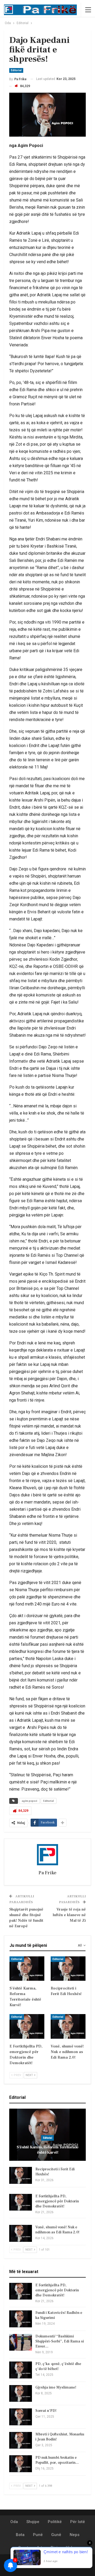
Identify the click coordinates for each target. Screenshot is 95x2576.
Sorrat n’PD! (46, 2411)
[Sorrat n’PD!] (21, 2417)
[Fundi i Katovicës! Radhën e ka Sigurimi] (21, 2319)
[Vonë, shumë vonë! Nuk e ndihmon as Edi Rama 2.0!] (68, 2026)
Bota (20, 2535)
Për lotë (78, 2522)
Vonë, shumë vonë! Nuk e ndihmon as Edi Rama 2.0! (57, 2230)
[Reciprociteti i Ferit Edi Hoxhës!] (68, 1969)
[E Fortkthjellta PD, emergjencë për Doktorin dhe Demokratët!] (27, 2026)
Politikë (55, 2522)
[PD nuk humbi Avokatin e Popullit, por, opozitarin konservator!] (21, 2464)
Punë (38, 2535)
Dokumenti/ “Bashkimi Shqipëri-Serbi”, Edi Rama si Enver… (60, 2341)
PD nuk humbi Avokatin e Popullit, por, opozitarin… (57, 2460)
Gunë (56, 2535)
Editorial (16, 70)
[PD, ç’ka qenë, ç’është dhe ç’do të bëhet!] (21, 2370)
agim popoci (29, 1801)
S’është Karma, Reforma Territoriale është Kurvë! (47, 2150)
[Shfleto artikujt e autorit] (47, 1855)
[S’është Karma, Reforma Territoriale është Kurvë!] (27, 1969)
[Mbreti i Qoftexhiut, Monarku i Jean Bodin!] (21, 2440)
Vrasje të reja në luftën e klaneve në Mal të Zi (69, 1915)
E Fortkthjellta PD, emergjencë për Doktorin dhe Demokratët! (57, 2201)
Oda (14, 2522)
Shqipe (33, 2522)
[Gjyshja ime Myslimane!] (21, 2394)
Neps (75, 2535)
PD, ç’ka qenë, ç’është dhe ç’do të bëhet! (58, 2366)
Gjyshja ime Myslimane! (56, 2387)
